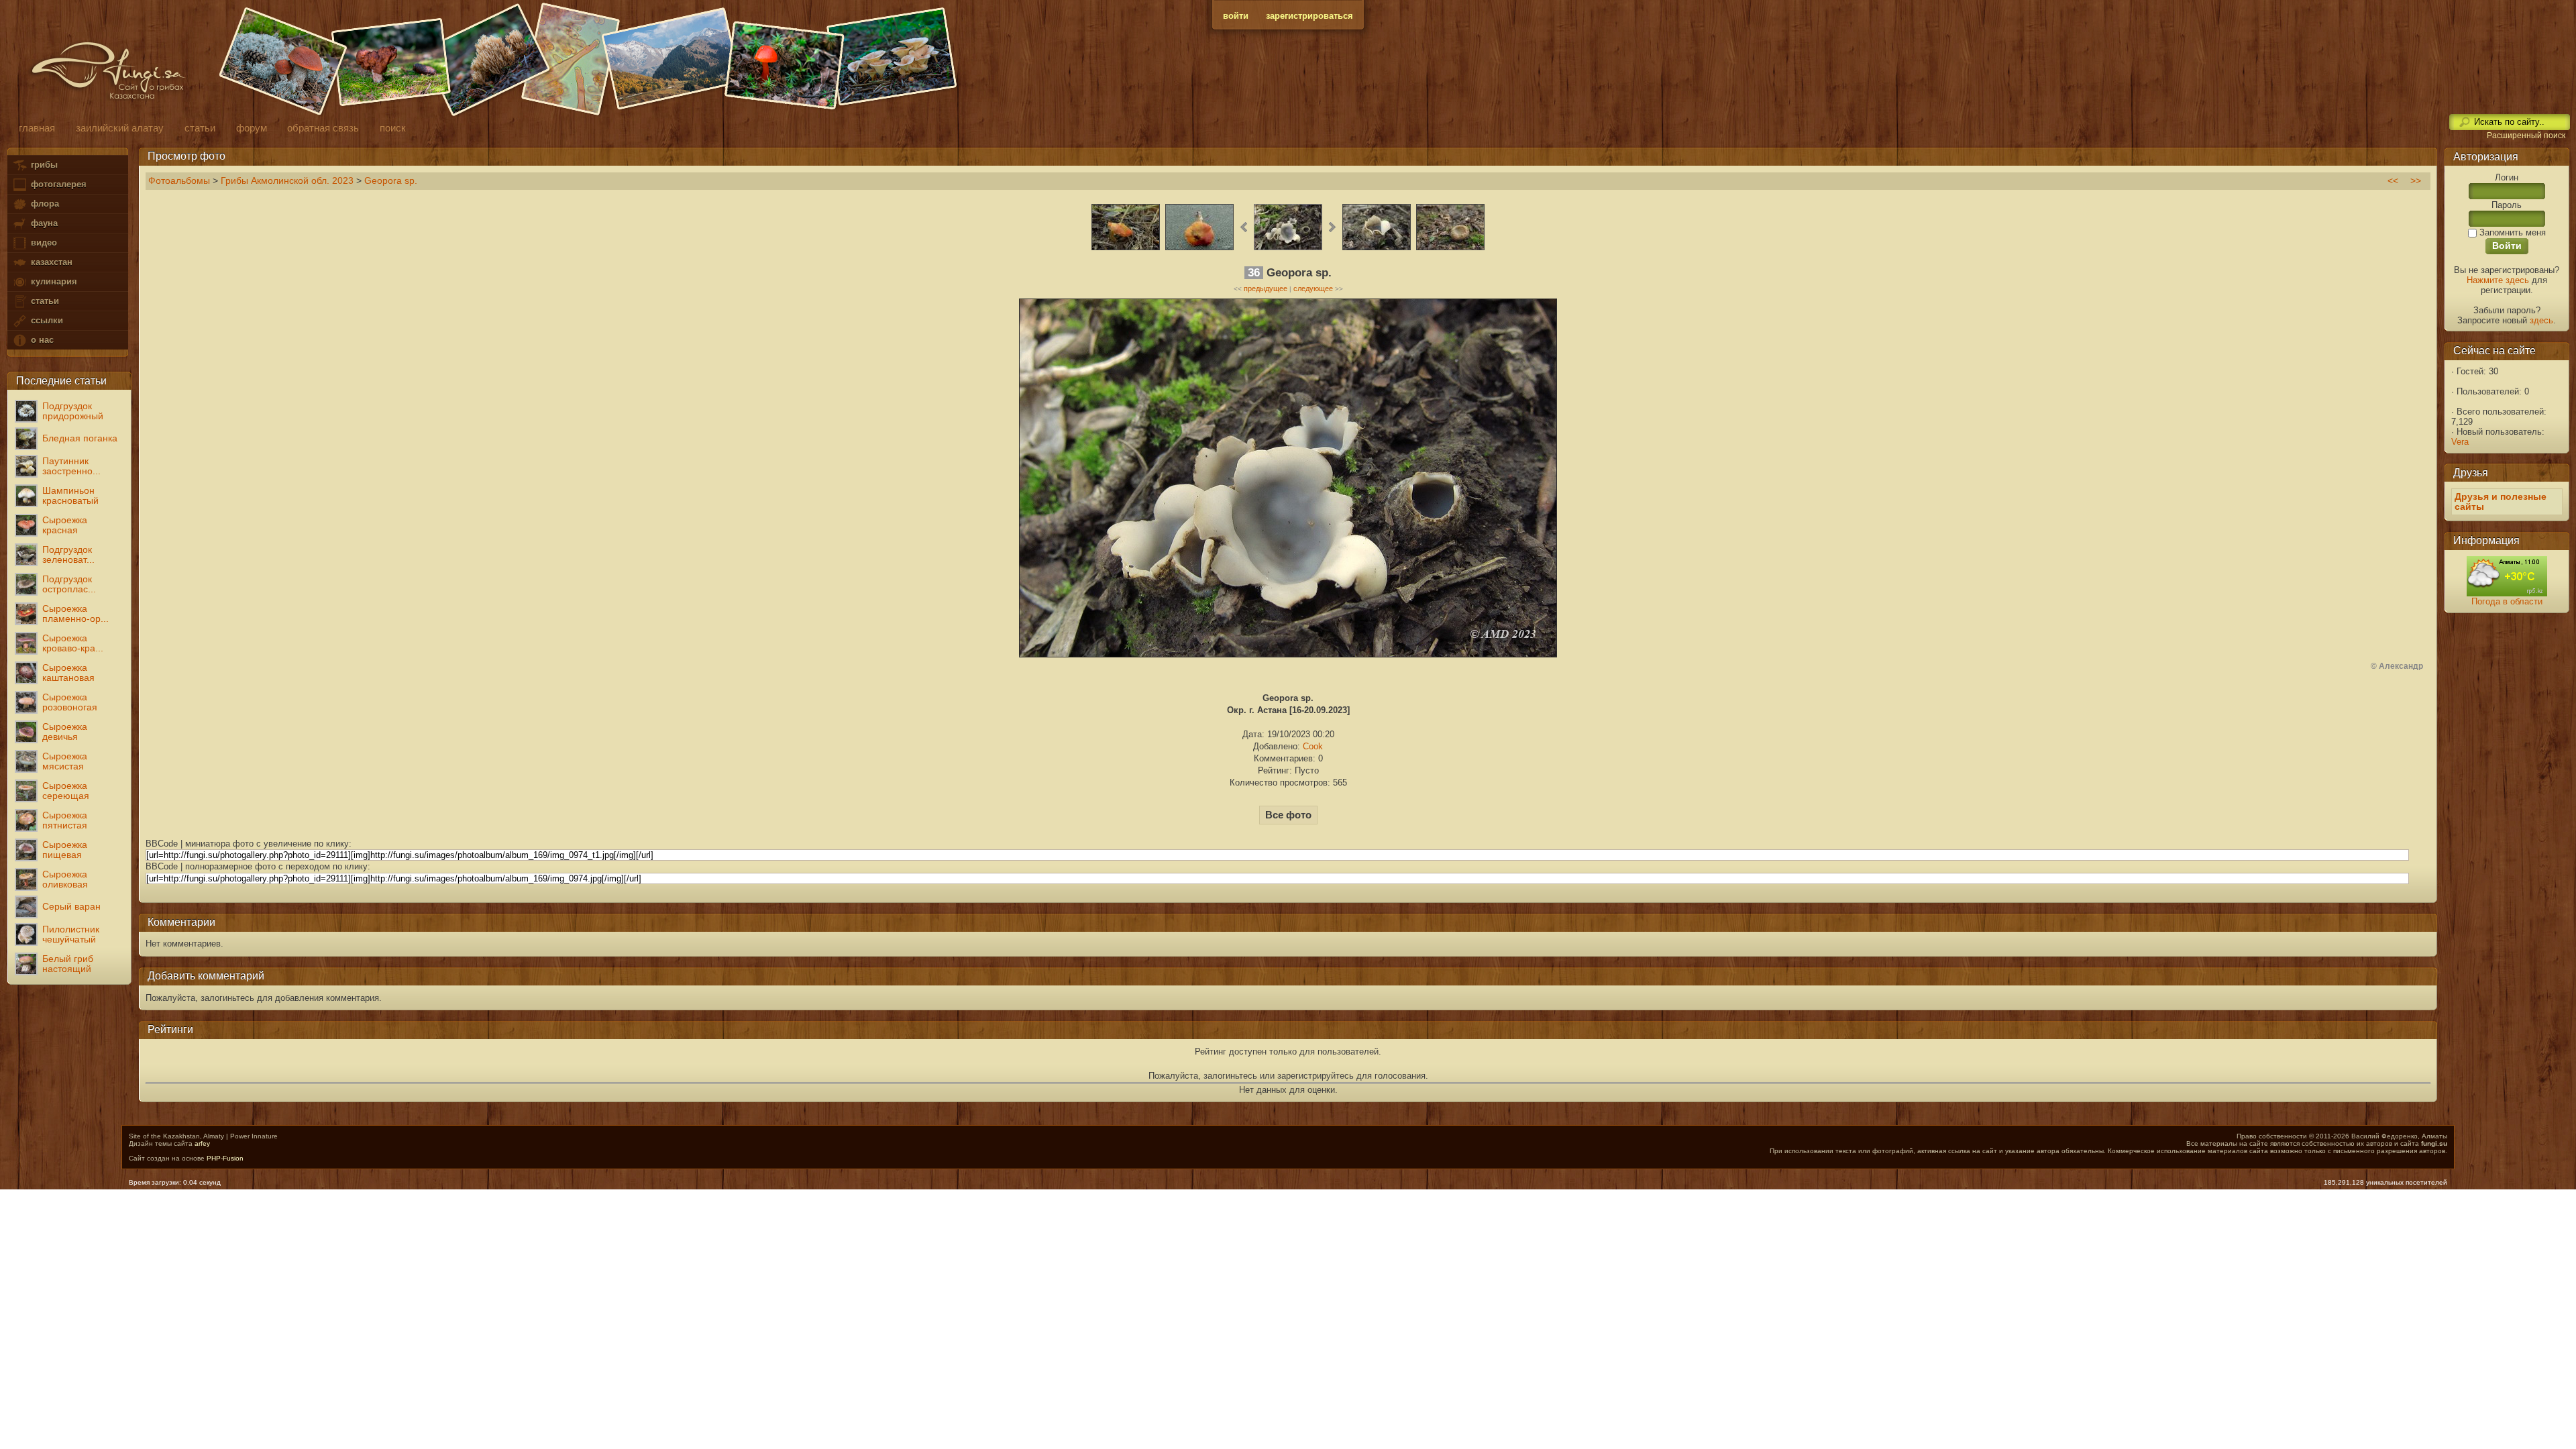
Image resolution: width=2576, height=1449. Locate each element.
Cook (1313, 746)
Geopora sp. (391, 181)
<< (2393, 181)
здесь (2541, 320)
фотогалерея (57, 184)
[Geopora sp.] (1288, 249)
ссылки (46, 320)
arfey (202, 1143)
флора (44, 204)
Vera (2460, 442)
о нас (41, 340)
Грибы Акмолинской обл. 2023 (287, 181)
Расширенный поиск (2526, 136)
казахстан (50, 262)
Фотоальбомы (179, 181)
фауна (43, 223)
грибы (43, 165)
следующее (1313, 288)
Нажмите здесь (2498, 280)
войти (1236, 16)
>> (2416, 181)
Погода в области (2507, 601)
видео (43, 243)
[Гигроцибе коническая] (1126, 249)
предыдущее (1266, 288)
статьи (44, 301)
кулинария (53, 281)
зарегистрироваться (1309, 16)
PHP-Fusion (225, 1158)
